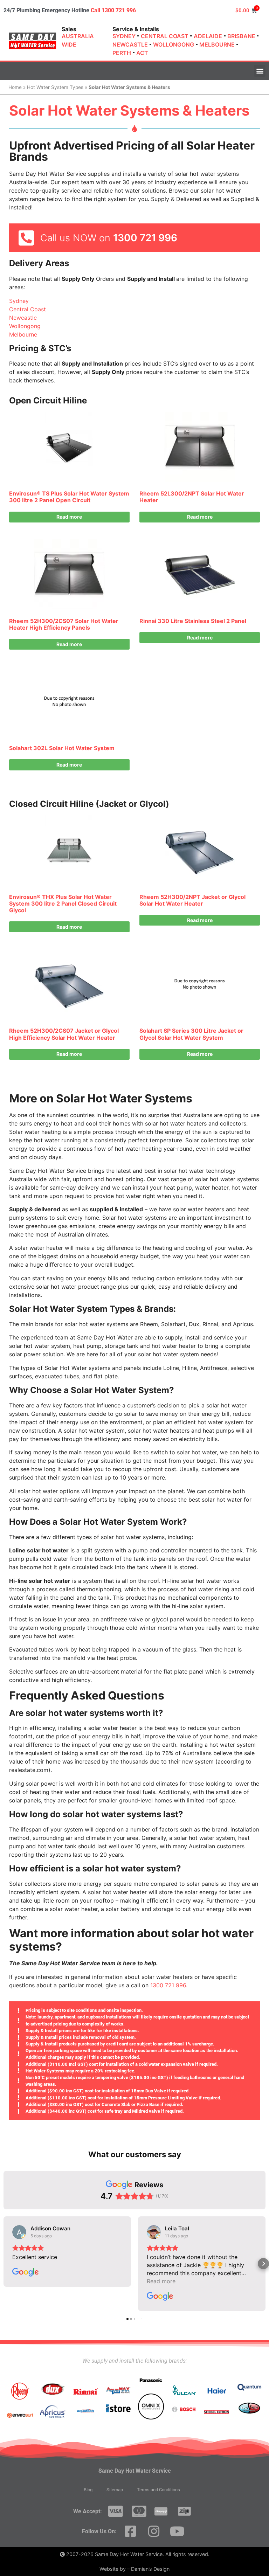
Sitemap (115, 2490)
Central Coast (27, 309)
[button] (260, 71)
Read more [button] (161, 2281)
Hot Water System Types (55, 87)
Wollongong (25, 326)
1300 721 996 (145, 238)
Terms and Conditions (158, 2490)
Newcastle (23, 318)
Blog (88, 2490)
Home (15, 87)
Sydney (19, 301)
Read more (69, 517)
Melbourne (23, 334)
